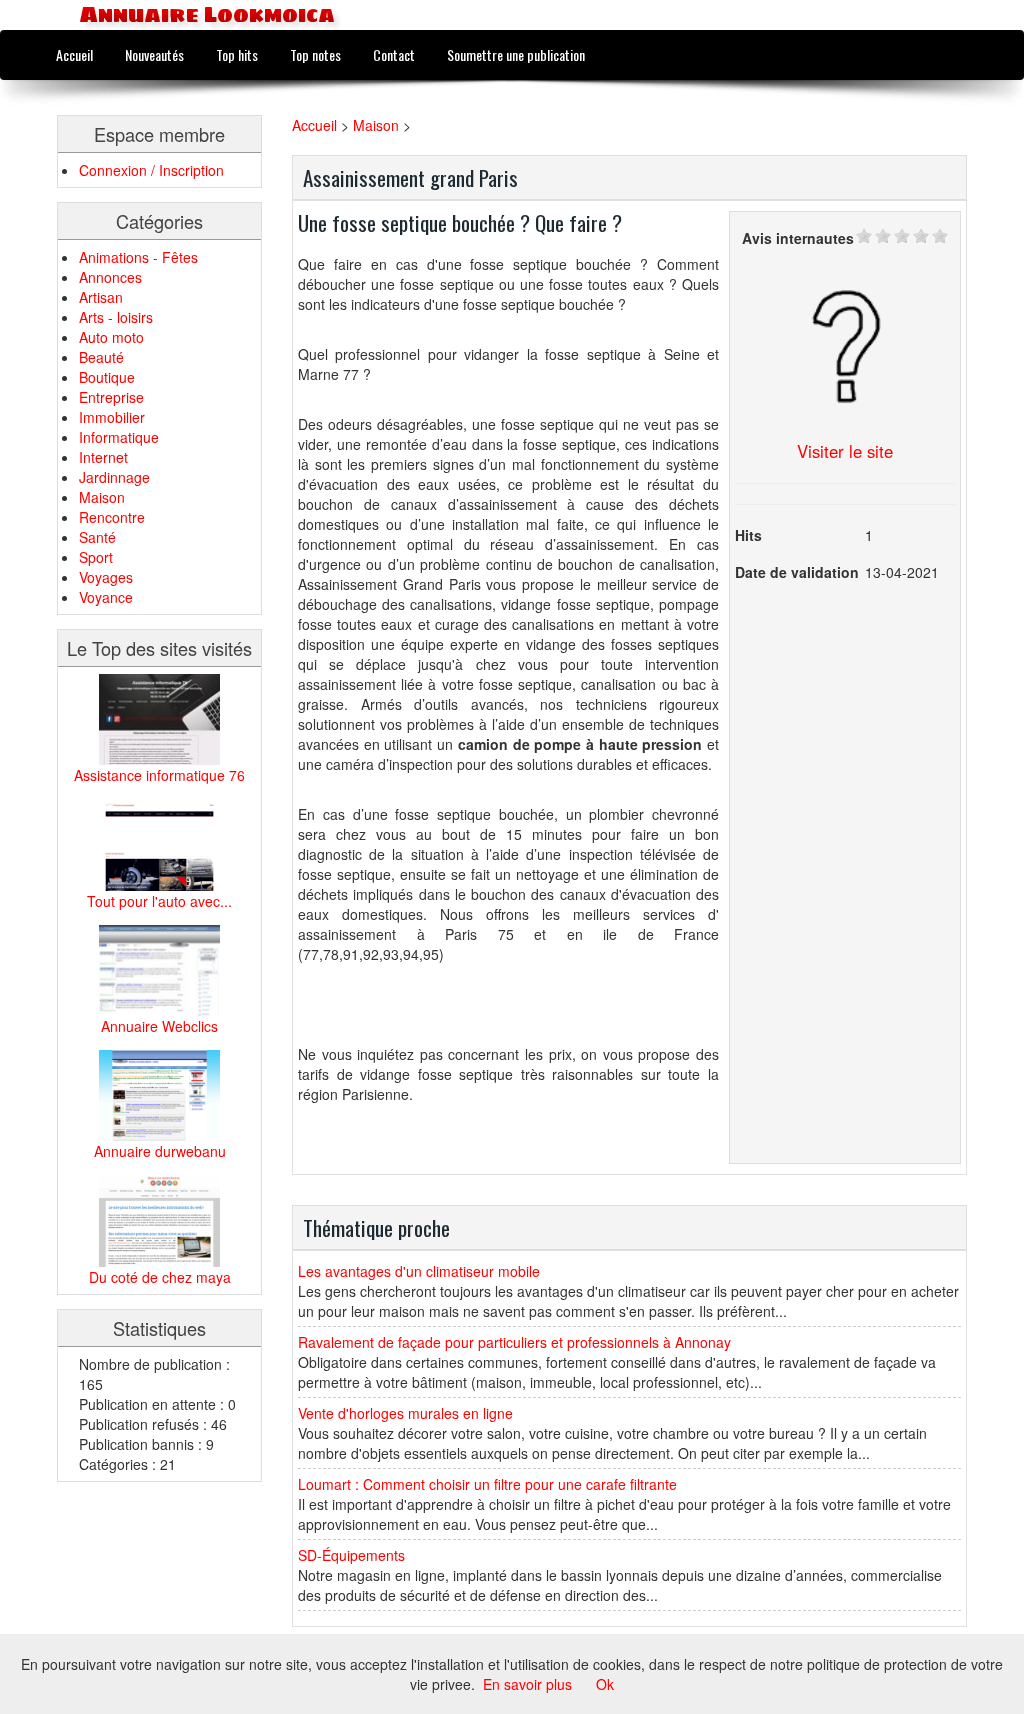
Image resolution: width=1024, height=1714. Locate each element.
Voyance (106, 597)
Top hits (237, 54)
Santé (97, 537)
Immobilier (112, 417)
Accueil (74, 54)
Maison (102, 497)
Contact (394, 54)
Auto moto (111, 337)
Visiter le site (845, 451)
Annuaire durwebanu (160, 1151)
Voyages (106, 577)
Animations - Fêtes (138, 257)
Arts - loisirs (116, 317)
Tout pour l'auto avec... (159, 901)
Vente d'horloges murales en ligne (405, 1413)
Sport (96, 557)
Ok (605, 1684)
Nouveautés (154, 54)
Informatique (119, 437)
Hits (748, 535)
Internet (103, 457)
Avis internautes (798, 238)
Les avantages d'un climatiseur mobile (419, 1271)
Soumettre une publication (516, 54)
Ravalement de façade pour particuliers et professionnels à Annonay (514, 1342)
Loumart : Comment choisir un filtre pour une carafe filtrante (487, 1484)
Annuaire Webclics (159, 1026)
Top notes (315, 54)
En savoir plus (527, 1684)
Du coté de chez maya (160, 1277)
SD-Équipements (351, 1555)
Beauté (101, 357)
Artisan (101, 297)
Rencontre (112, 517)
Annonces (110, 277)
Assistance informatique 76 (159, 775)
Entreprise (111, 397)
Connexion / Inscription (151, 170)
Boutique (107, 377)
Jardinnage (114, 477)
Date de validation (797, 572)
